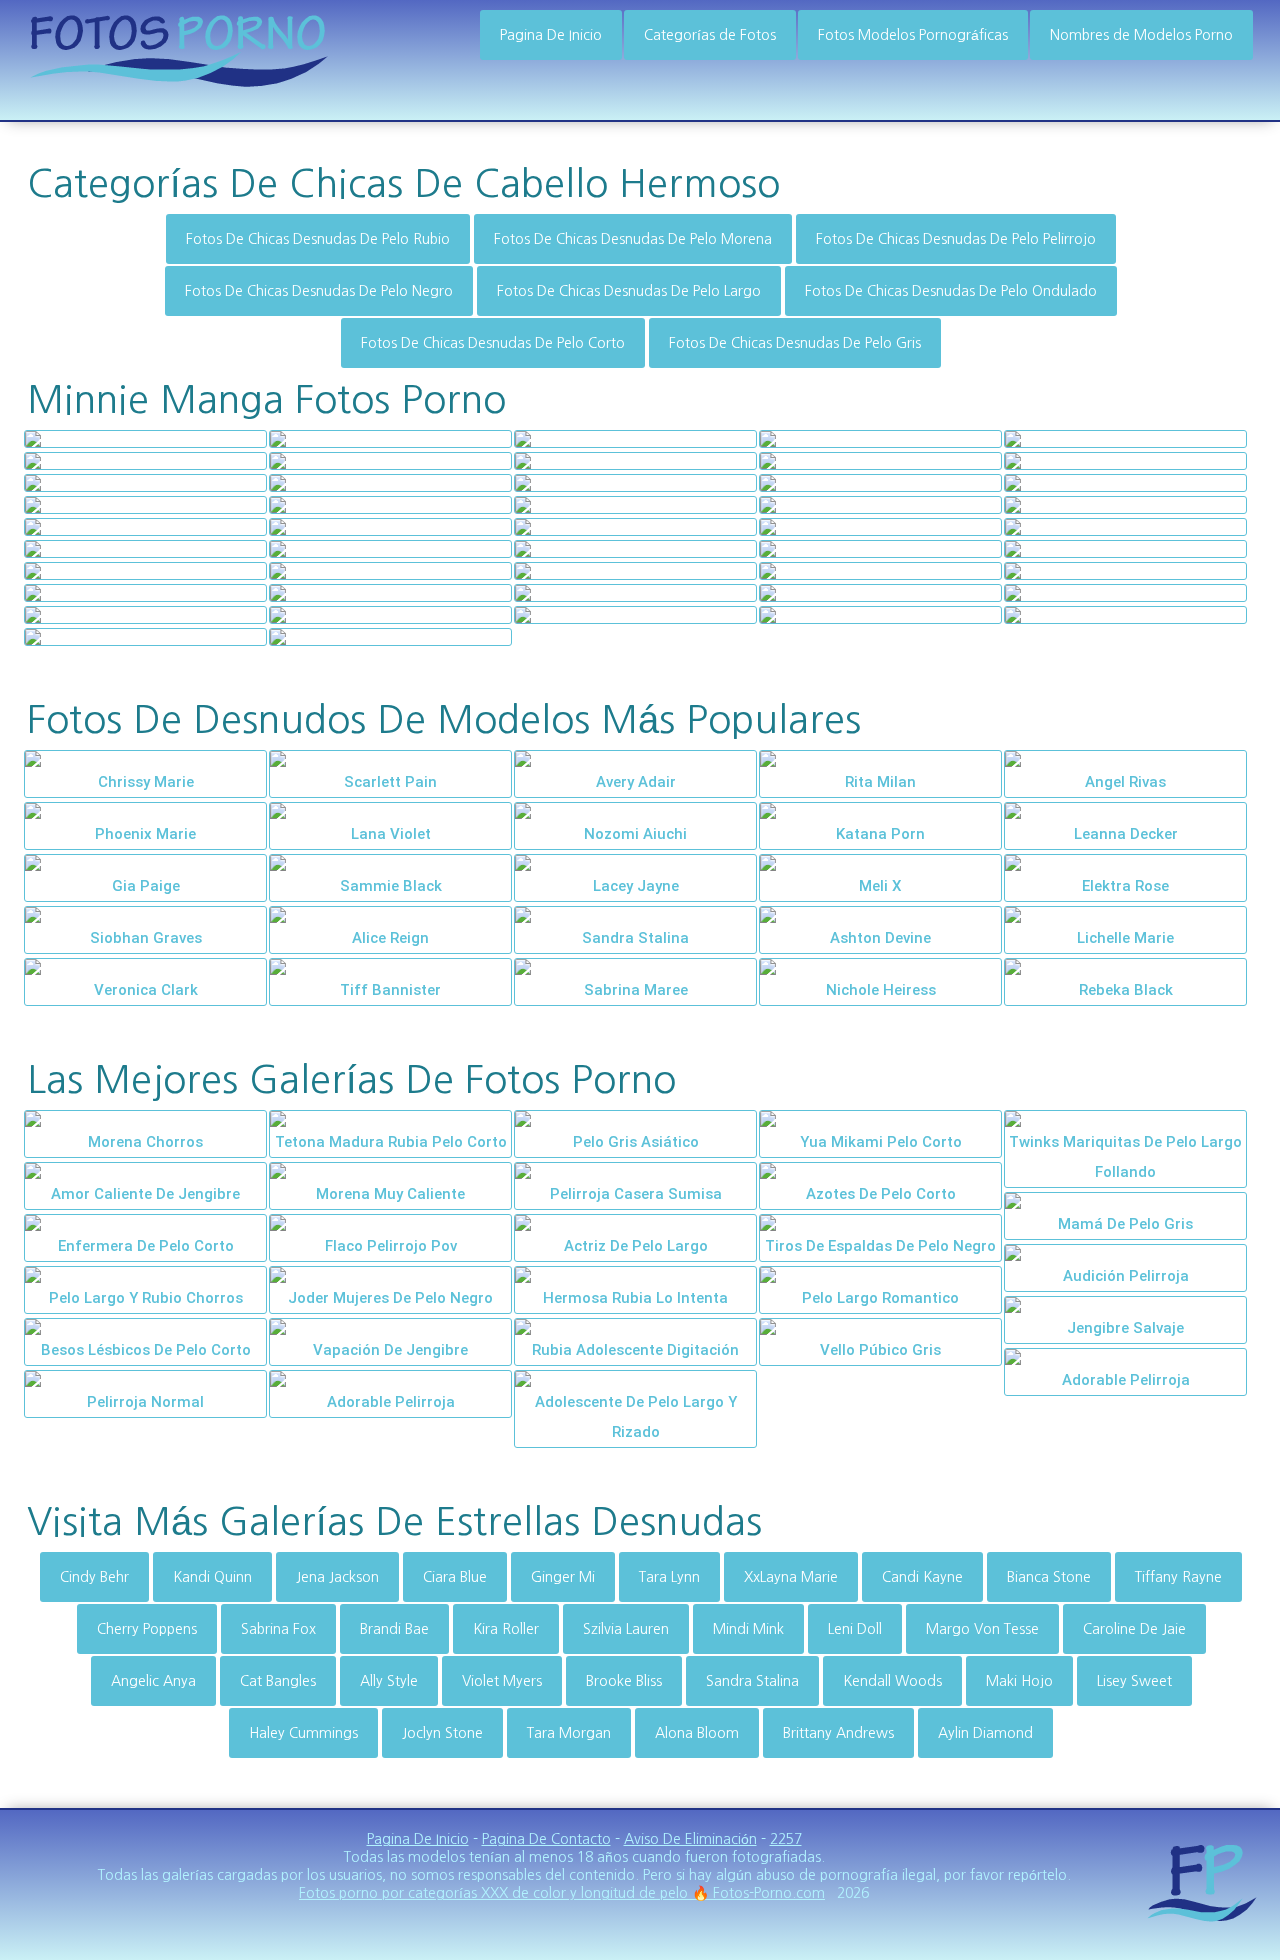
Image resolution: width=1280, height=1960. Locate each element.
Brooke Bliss (624, 1681)
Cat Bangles (278, 1681)
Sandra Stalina (752, 1681)
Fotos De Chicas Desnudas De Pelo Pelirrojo (956, 239)
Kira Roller (506, 1629)
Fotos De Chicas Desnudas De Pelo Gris (795, 343)
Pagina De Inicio (551, 35)
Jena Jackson (337, 1577)
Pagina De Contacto (546, 1839)
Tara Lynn (669, 1577)
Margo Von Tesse (982, 1629)
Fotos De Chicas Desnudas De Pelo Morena (633, 239)
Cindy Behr (94, 1577)
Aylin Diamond (985, 1733)
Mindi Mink (748, 1629)
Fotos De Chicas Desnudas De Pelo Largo (629, 291)
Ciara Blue (455, 1577)
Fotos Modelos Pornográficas (913, 35)
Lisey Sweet (1134, 1681)
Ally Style (389, 1681)
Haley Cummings (303, 1733)
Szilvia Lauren (626, 1629)
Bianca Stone (1049, 1577)
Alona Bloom (697, 1733)
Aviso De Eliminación (690, 1839)
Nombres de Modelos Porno (1141, 35)
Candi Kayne (922, 1577)
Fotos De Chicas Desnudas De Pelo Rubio (318, 239)
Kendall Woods (892, 1681)
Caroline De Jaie (1134, 1629)
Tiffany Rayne (1178, 1577)
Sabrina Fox (278, 1629)
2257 (786, 1839)
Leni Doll (855, 1629)
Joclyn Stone (442, 1733)
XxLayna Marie (791, 1577)
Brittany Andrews (838, 1733)
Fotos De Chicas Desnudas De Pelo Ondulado (951, 291)
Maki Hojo (1019, 1681)
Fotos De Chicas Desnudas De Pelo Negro (319, 291)
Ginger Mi (563, 1577)
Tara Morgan (569, 1733)
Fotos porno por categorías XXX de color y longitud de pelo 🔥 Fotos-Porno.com (562, 1893)
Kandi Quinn (212, 1577)
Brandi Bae (394, 1629)
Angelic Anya (153, 1681)
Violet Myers (502, 1681)
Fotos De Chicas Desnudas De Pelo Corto (493, 343)
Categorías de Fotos (710, 35)
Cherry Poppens (147, 1629)
